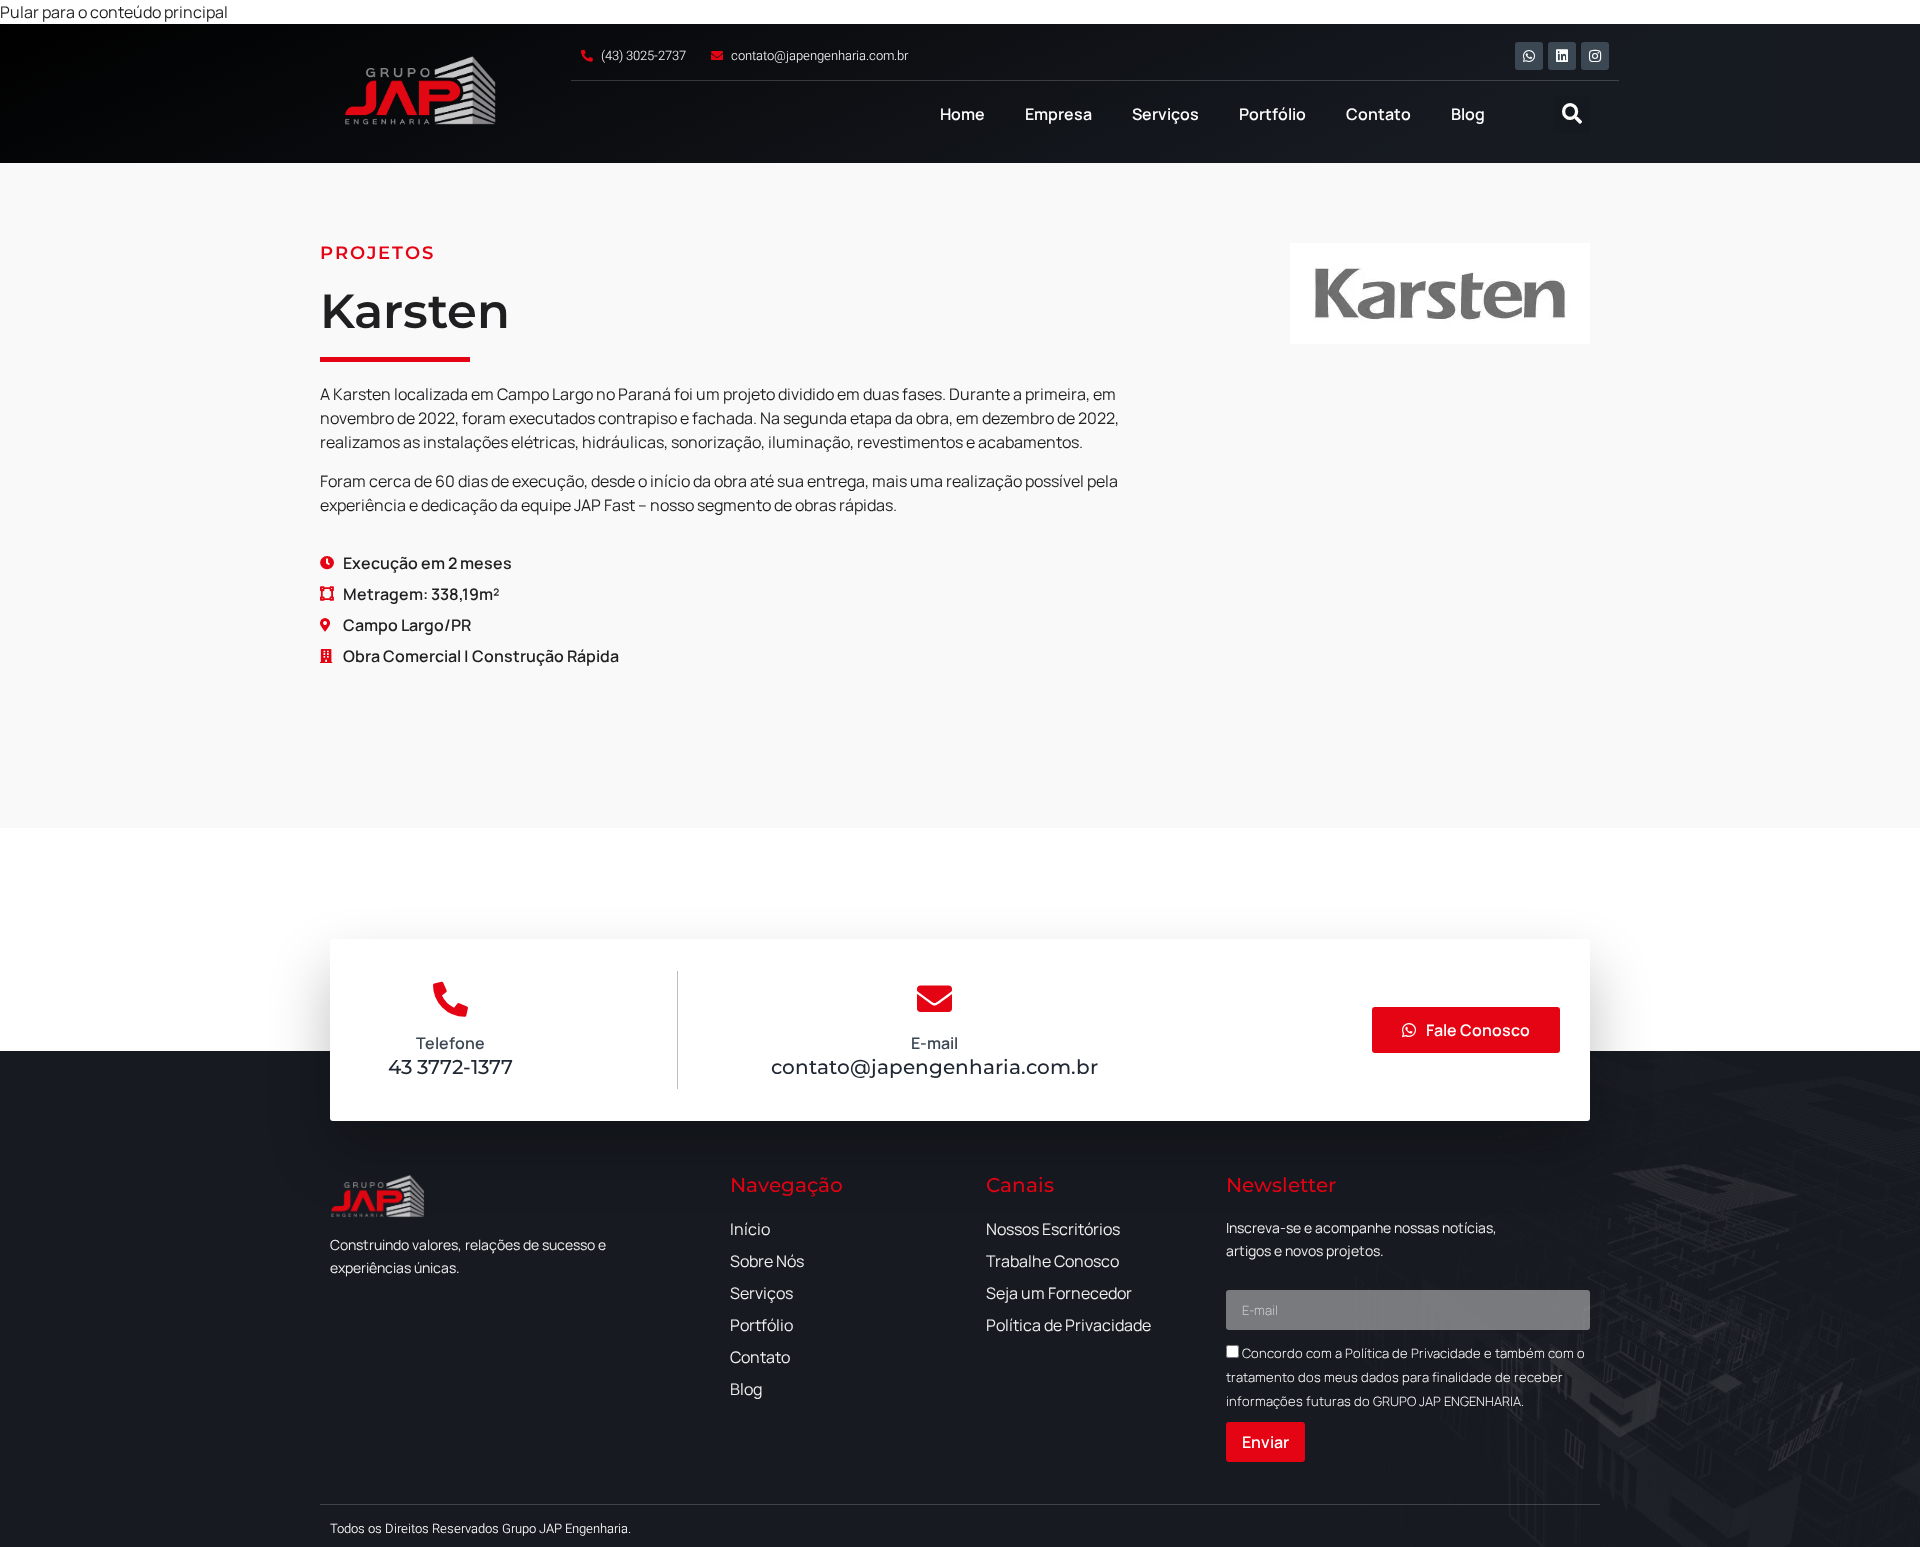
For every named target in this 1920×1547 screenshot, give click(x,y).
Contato (1378, 114)
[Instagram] (1595, 56)
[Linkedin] (1562, 56)
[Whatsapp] (1529, 56)
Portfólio (1272, 114)
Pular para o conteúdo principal (114, 12)
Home (962, 114)
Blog (1468, 114)
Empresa (1058, 114)
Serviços (1165, 114)
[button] (1571, 114)
